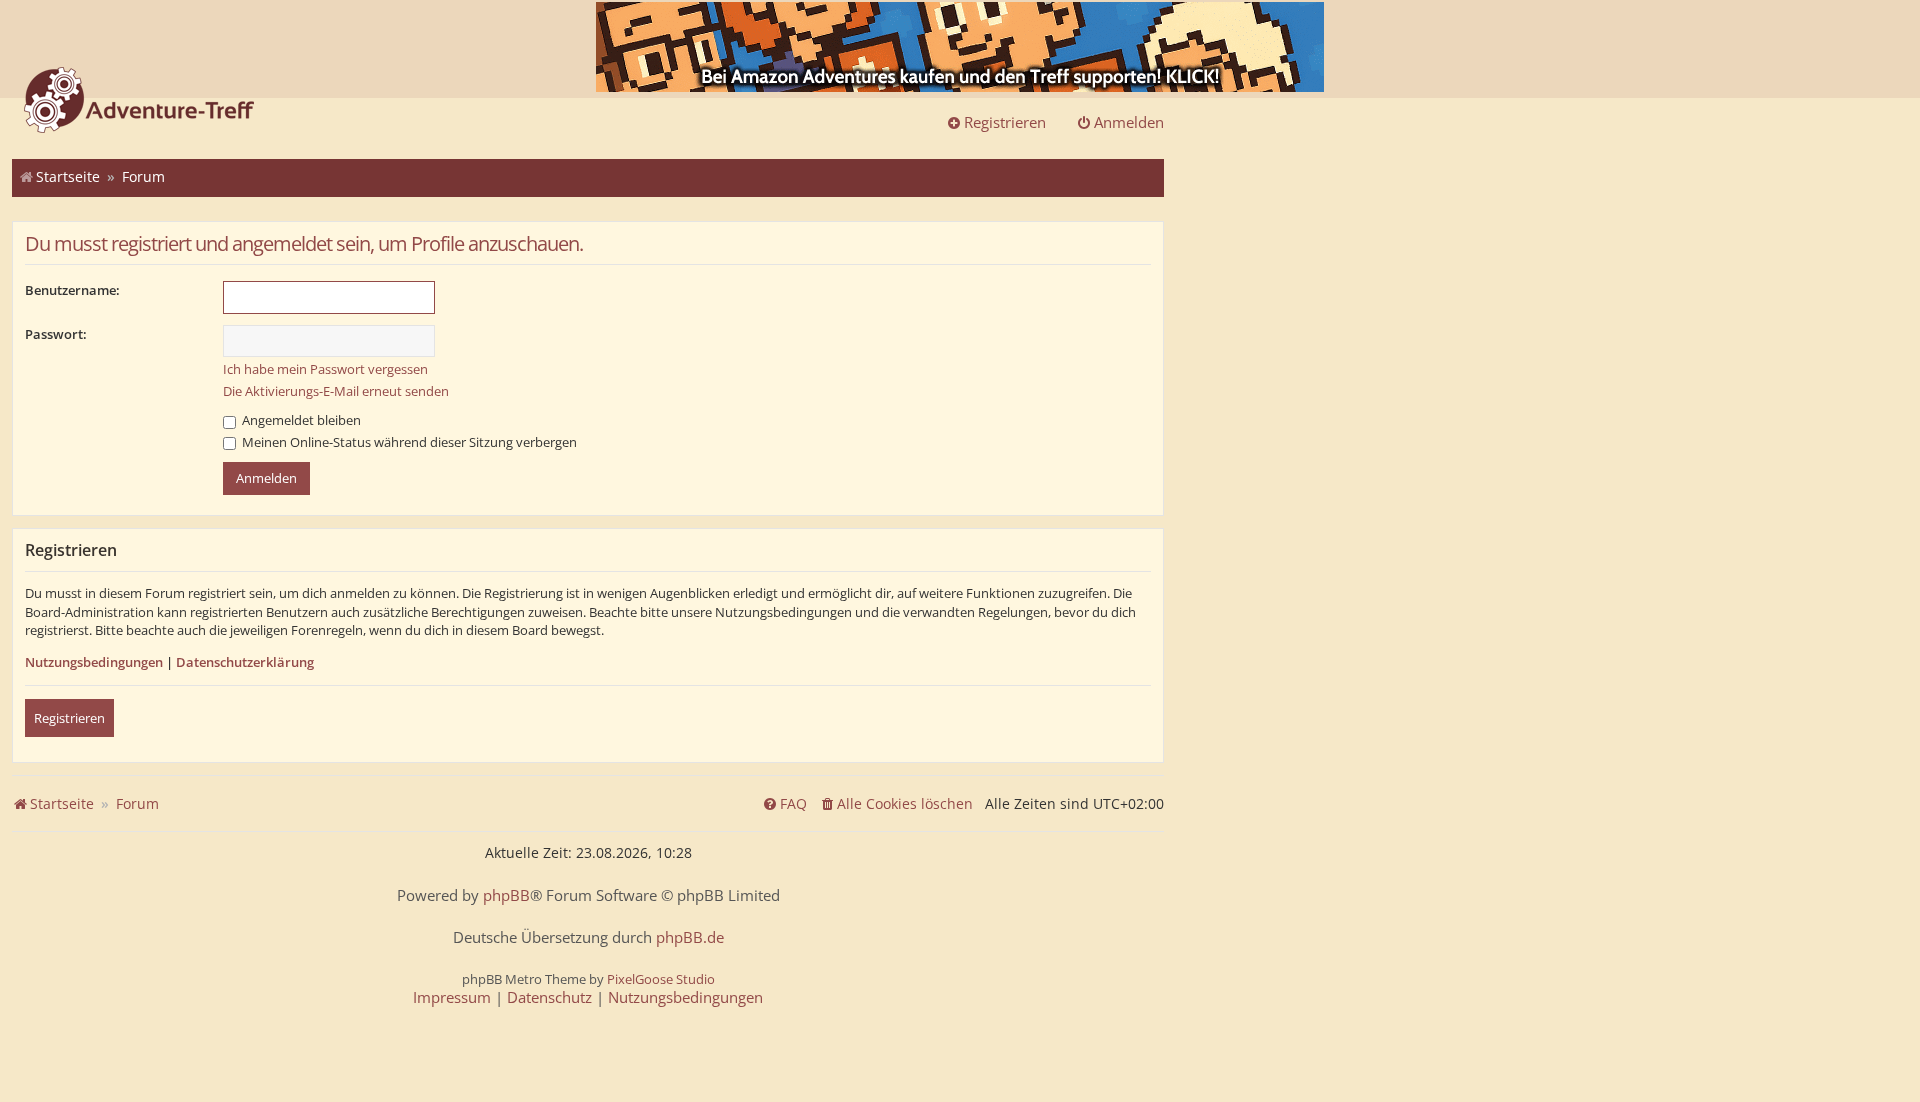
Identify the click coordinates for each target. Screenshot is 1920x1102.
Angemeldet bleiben (300, 420)
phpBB (506, 895)
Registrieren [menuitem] (1005, 122)
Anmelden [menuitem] (1129, 122)
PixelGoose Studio (661, 979)
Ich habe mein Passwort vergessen (325, 369)
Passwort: (56, 334)
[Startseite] (139, 102)
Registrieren (69, 718)
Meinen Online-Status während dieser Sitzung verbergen (408, 442)
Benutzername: (72, 290)
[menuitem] (896, 804)
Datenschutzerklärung (245, 662)
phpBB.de (690, 937)
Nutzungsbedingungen (94, 662)
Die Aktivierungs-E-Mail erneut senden (336, 391)
